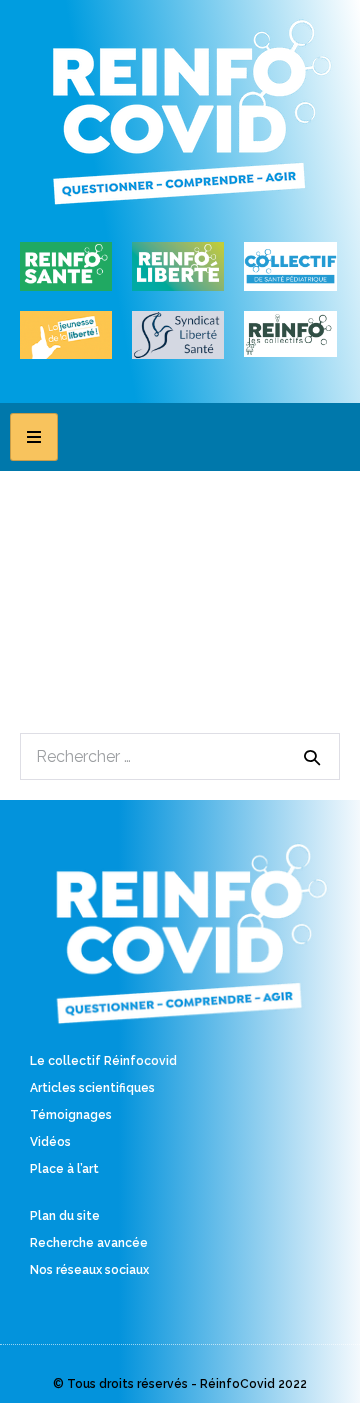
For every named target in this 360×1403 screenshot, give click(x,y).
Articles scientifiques (92, 1088)
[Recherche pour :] (180, 756)
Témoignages (71, 1115)
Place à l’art (64, 1169)
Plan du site (65, 1216)
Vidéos (50, 1142)
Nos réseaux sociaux (89, 1270)
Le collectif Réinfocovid (103, 1061)
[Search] (312, 757)
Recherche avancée (89, 1243)
